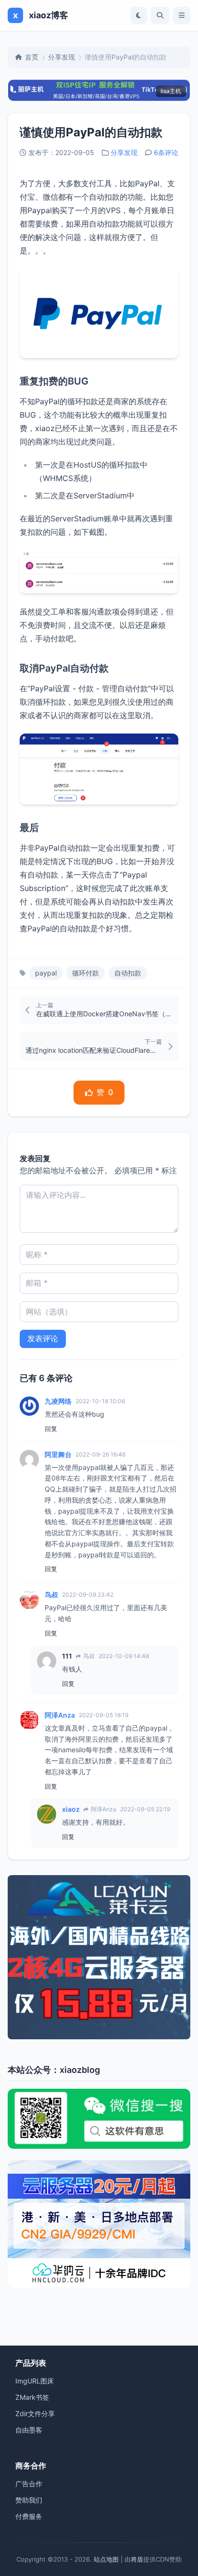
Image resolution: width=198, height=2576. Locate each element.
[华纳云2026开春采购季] (99, 2224)
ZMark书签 (32, 2397)
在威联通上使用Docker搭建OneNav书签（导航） (104, 1014)
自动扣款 (128, 973)
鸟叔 (51, 1595)
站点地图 (106, 2559)
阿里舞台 (58, 1454)
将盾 (137, 2559)
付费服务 (29, 2516)
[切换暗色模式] (139, 15)
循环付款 (86, 973)
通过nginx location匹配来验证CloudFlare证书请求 (94, 1050)
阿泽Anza (60, 1715)
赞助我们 (29, 2500)
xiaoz (71, 1809)
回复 (51, 1429)
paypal (46, 973)
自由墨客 (29, 2430)
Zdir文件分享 (35, 2413)
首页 (32, 57)
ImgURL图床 (35, 2381)
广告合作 (29, 2484)
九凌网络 (58, 1401)
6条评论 (166, 152)
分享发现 (62, 57)
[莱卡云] (99, 1957)
